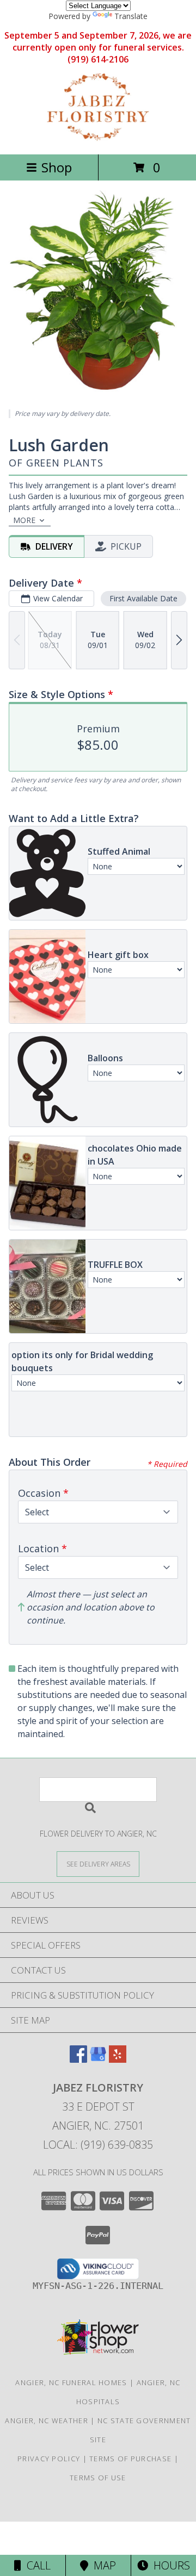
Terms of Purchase (130, 2459)
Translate (131, 16)
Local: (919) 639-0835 (98, 2145)
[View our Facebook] (78, 2059)
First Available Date (143, 598)
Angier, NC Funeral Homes (71, 2382)
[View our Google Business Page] (98, 2059)
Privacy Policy (49, 2459)
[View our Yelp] (118, 2059)
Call (36, 2565)
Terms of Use (98, 2478)
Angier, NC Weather (46, 2421)
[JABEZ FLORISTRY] (98, 138)
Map (102, 2565)
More (24, 520)
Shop (57, 167)
